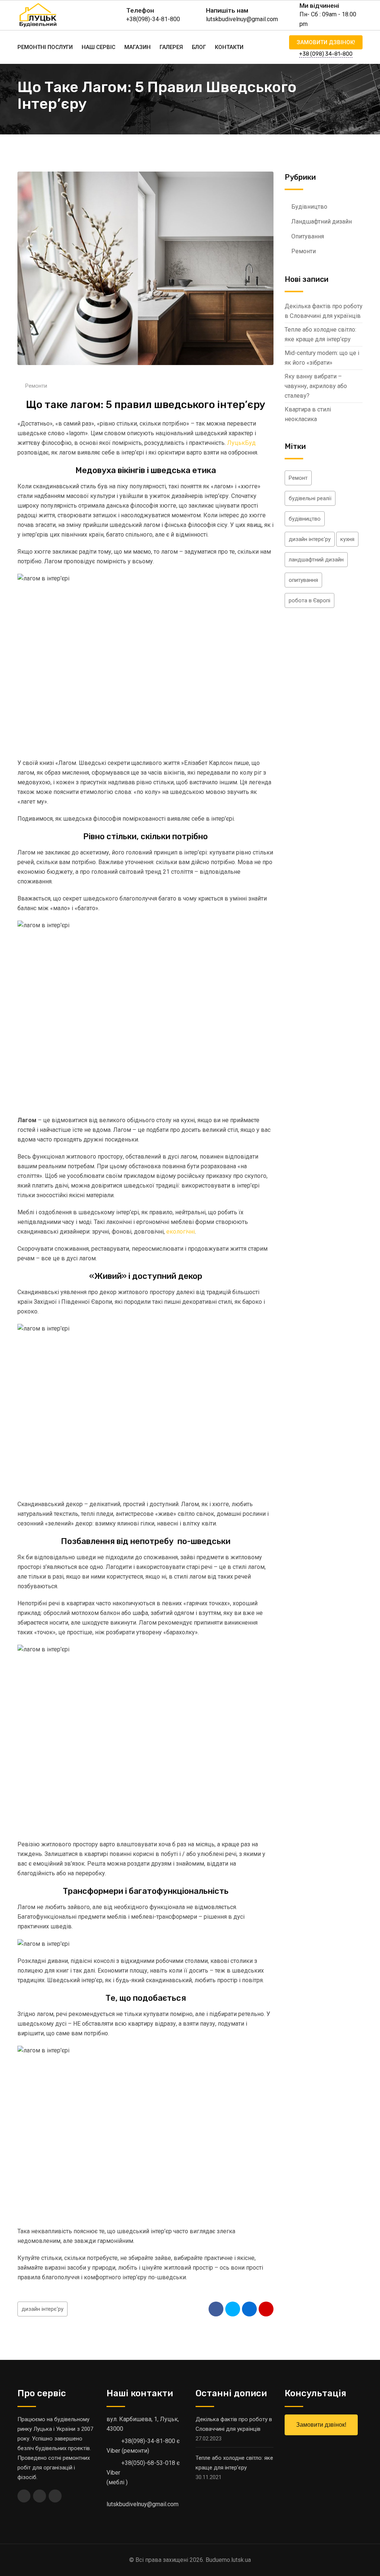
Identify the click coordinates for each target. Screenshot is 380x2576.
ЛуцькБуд (241, 443)
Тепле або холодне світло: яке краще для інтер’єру (320, 334)
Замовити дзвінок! (326, 42)
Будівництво (309, 207)
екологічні (181, 1232)
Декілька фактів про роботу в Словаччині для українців (324, 311)
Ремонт (298, 478)
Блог (199, 47)
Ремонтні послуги (45, 47)
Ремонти (36, 386)
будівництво (305, 519)
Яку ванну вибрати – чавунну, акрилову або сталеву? (316, 386)
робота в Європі (309, 600)
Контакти (229, 47)
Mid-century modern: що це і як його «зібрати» (322, 358)
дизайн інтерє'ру (42, 2309)
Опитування (308, 236)
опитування (303, 580)
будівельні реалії (310, 498)
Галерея (171, 47)
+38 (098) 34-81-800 (326, 54)
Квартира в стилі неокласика (308, 414)
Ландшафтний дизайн (322, 222)
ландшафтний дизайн (316, 560)
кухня (347, 539)
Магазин (137, 47)
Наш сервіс (99, 47)
